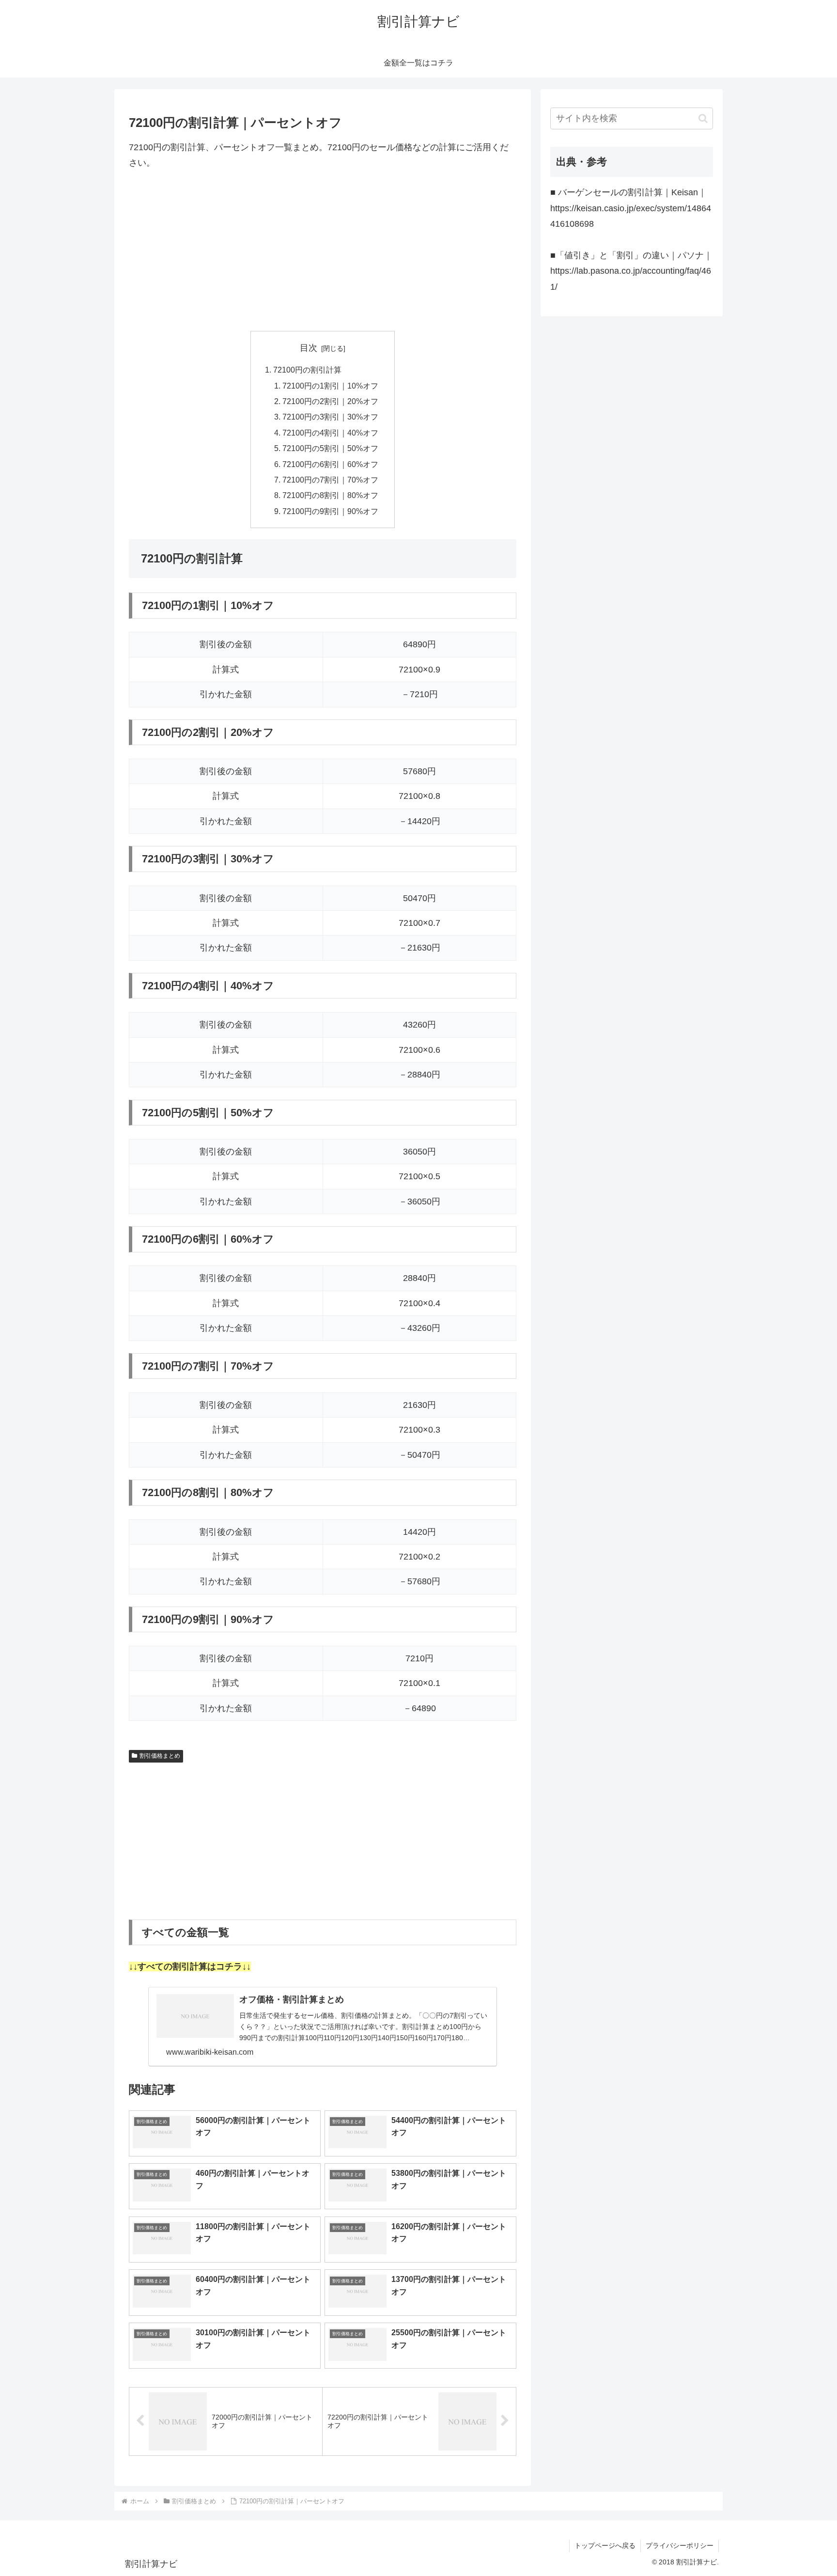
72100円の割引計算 (307, 370)
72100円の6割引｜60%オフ (330, 464)
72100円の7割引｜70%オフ (330, 480)
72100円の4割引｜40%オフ (330, 433)
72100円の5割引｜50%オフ (330, 448)
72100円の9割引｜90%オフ (330, 511)
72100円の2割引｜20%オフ (330, 401)
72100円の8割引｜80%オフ (330, 495)
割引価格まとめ (160, 1756)
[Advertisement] (323, 251)
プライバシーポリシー (680, 2545)
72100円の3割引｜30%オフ (330, 417)
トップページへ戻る (605, 2545)
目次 (309, 348)
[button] (703, 118)
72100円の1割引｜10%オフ (330, 386)
